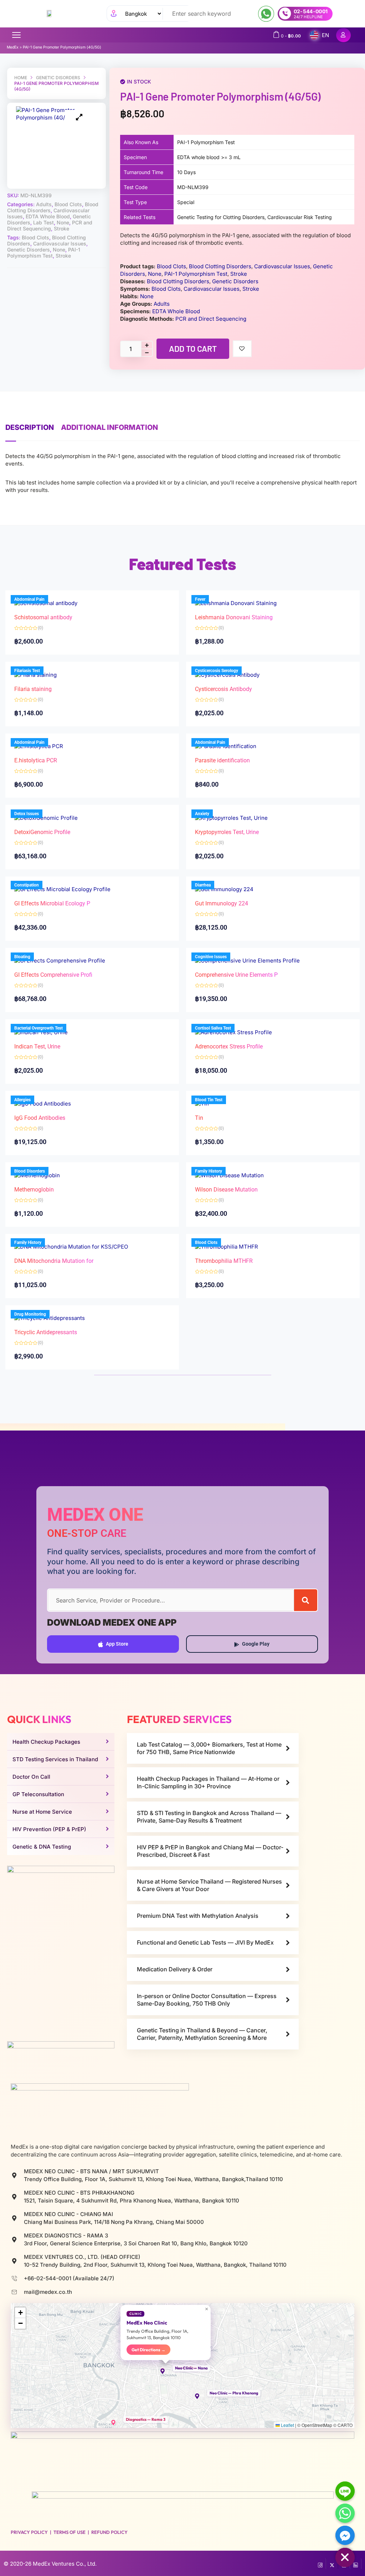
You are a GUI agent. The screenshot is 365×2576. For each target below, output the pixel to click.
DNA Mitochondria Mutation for (54, 1261)
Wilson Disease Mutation (226, 1190)
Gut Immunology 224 (222, 903)
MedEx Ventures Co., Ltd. (65, 2564)
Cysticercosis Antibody (223, 689)
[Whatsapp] (345, 2513)
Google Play (256, 1644)
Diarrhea (203, 885)
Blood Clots (68, 204)
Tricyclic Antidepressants (46, 1332)
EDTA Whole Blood (48, 216)
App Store (117, 1644)
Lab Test (43, 222)
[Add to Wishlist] (242, 349)
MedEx (13, 47)
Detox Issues (27, 814)
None (63, 222)
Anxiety (202, 814)
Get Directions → (148, 2350)
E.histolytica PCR (36, 760)
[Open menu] (16, 35)
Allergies (22, 1100)
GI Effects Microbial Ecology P (52, 903)
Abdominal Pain (29, 599)
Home (21, 78)
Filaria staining (33, 689)
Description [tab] (30, 427)
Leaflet (287, 2425)
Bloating (22, 957)
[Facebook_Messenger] (345, 2535)
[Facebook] (320, 2564)
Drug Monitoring (30, 1314)
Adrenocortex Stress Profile (229, 1046)
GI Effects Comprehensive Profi (53, 975)
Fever (200, 599)
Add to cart (193, 349)
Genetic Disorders (58, 78)
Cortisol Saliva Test (213, 1028)
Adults (44, 204)
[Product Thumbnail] (79, 117)
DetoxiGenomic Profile (42, 832)
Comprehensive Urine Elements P (236, 975)
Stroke (61, 228)
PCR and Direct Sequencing (50, 225)
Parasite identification (222, 760)
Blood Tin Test (209, 1100)
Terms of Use (70, 2532)
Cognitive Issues (211, 957)
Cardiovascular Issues (60, 243)
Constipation (27, 885)
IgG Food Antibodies (40, 1118)
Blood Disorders (30, 1171)
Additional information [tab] (109, 427)
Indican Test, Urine (37, 1046)
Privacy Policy (29, 2532)
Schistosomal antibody (43, 617)
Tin (199, 1118)
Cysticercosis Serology (217, 671)
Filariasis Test (27, 671)
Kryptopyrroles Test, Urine (227, 832)
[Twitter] (332, 2564)
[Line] (345, 2491)
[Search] (306, 1600)
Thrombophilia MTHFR (224, 1261)
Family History (209, 1171)
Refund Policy (109, 2532)
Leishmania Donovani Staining (234, 617)
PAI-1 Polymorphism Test (44, 253)
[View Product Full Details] (236, 603)
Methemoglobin (34, 1190)
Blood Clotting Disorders (220, 266)
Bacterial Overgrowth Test (38, 1028)
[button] (166, 2371)
